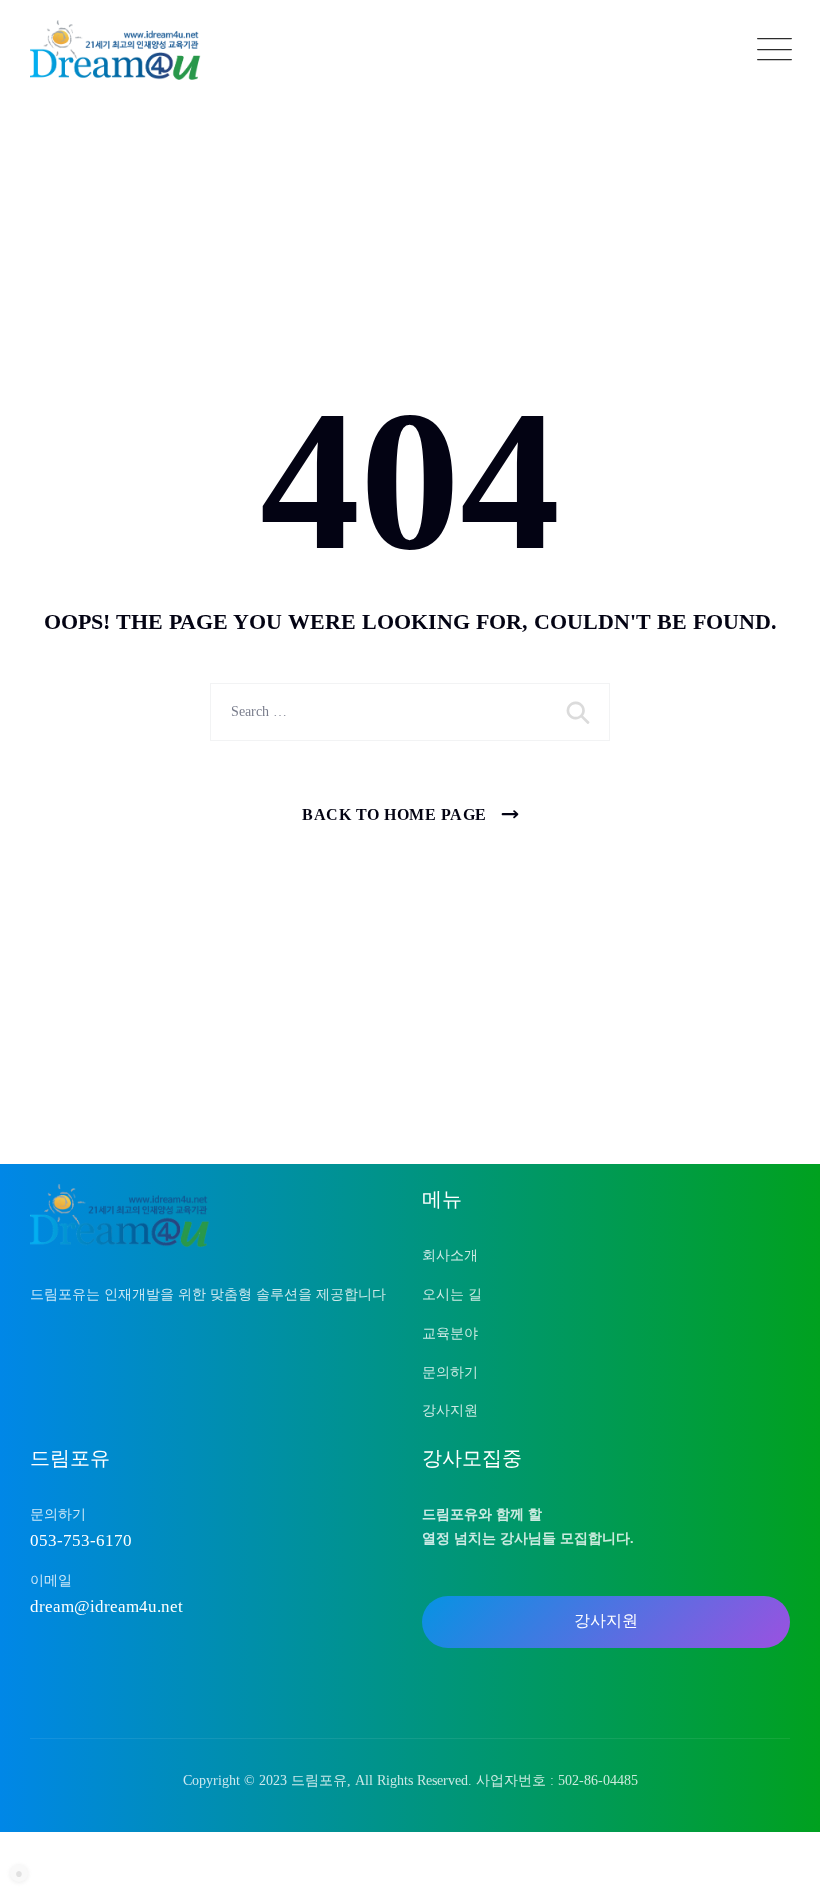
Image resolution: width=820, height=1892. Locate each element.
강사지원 (450, 1410)
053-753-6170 (81, 1540)
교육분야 (450, 1333)
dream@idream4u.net (106, 1606)
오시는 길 (452, 1294)
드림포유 (319, 1780)
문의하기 (450, 1372)
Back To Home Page (394, 814)
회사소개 (450, 1255)
